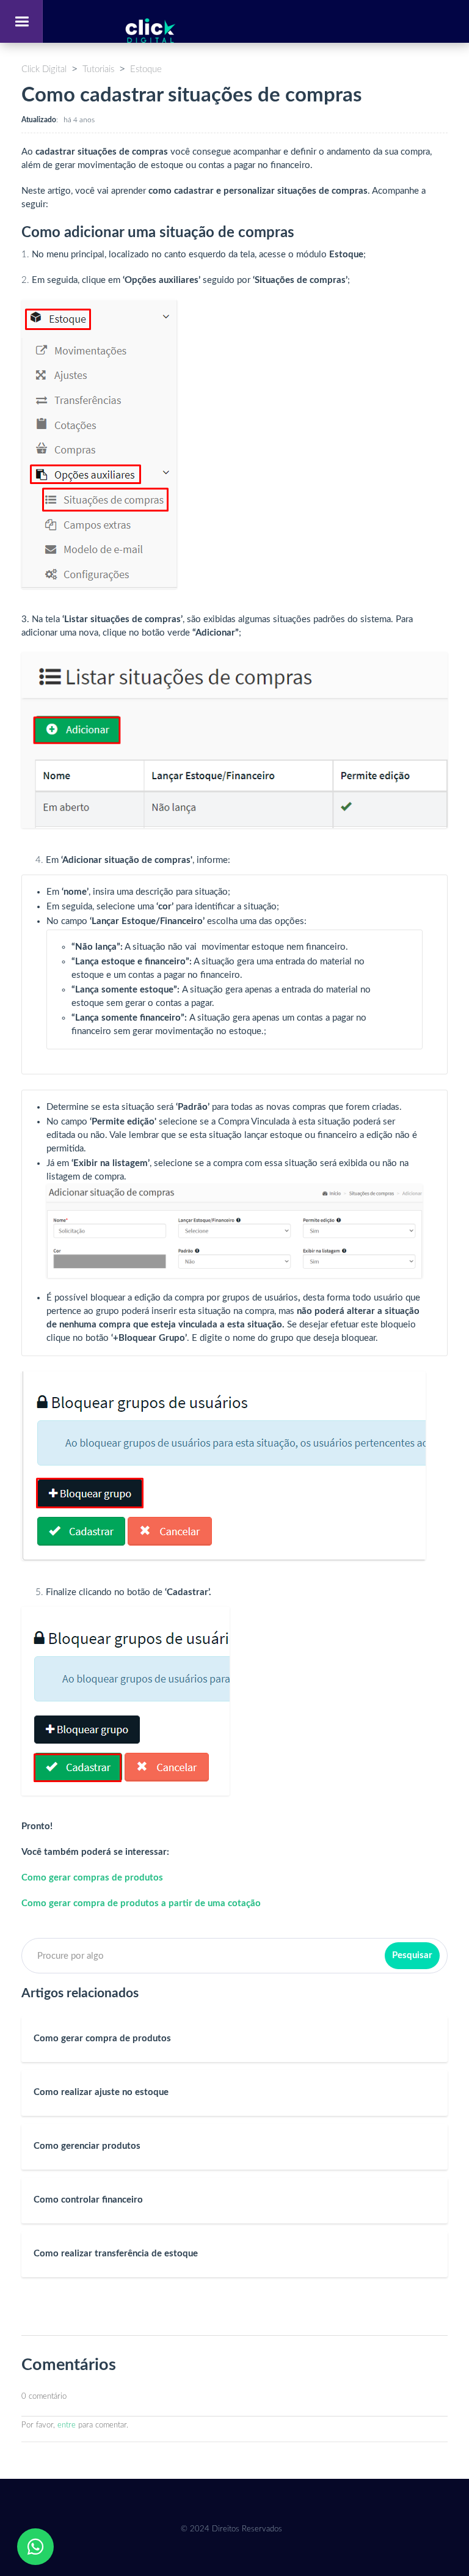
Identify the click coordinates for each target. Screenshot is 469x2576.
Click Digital (44, 69)
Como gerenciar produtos (87, 2146)
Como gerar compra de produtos (102, 2038)
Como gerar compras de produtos (93, 1878)
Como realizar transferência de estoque (116, 2254)
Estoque (146, 69)
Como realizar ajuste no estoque (101, 2092)
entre (67, 2425)
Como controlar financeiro (88, 2200)
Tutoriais (98, 69)
